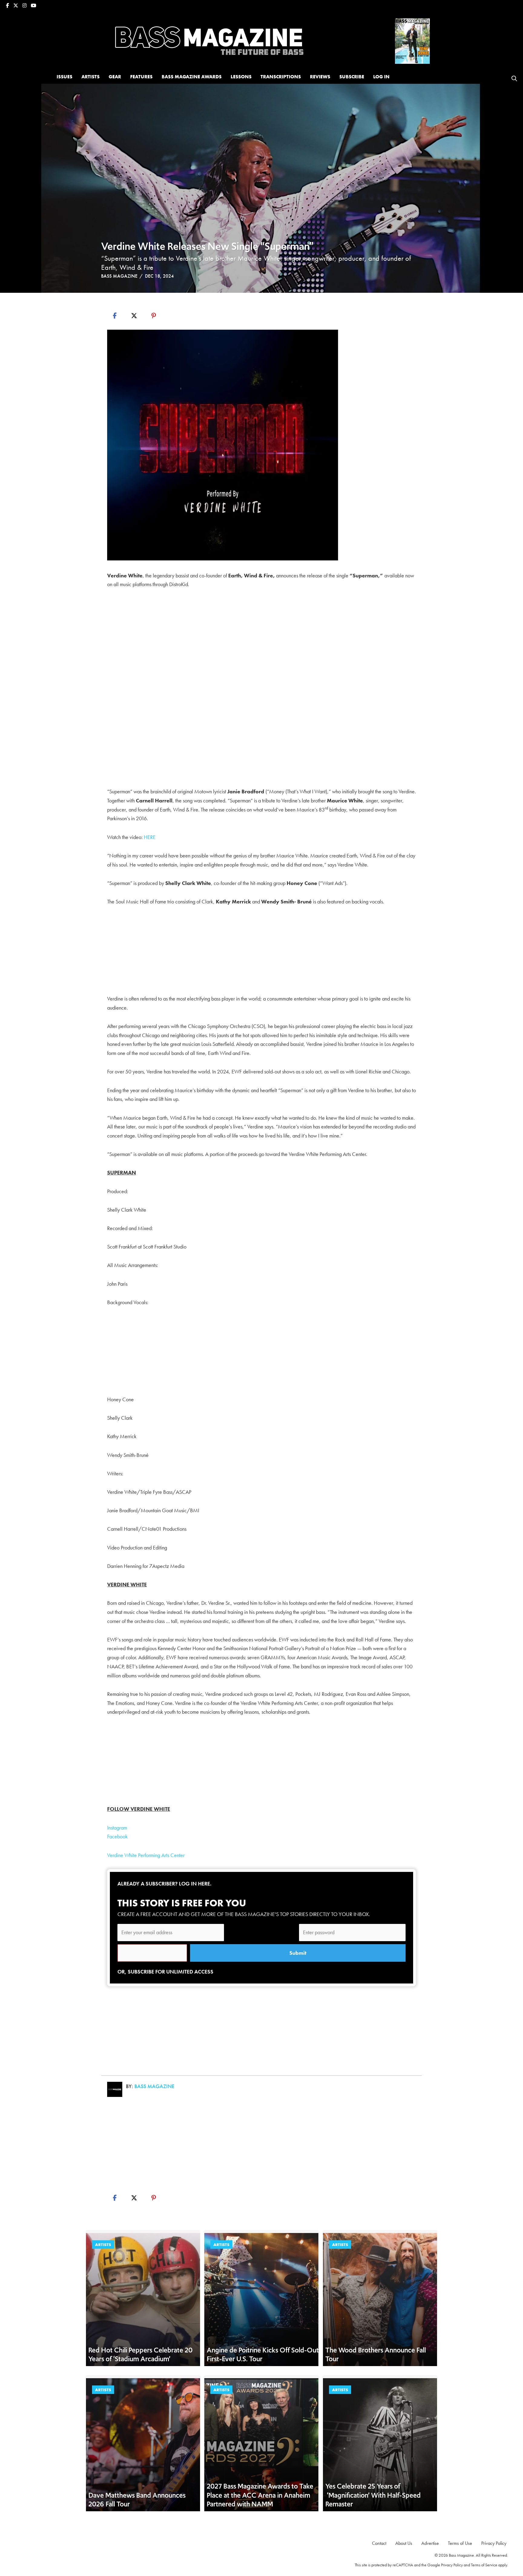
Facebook (117, 1836)
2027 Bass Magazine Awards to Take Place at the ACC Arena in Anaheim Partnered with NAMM (260, 2495)
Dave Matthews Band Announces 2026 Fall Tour (137, 2500)
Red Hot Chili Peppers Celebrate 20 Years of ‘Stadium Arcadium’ (140, 2355)
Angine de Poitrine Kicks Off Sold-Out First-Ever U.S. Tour (263, 2355)
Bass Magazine (119, 276)
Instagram (117, 1828)
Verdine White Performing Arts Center (146, 1855)
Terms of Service (484, 2565)
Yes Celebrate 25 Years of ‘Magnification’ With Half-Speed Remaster (373, 2495)
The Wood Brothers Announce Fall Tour (376, 2355)
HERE (150, 837)
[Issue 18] (413, 40)
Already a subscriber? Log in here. (164, 1884)
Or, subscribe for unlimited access (165, 1972)
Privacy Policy (452, 2565)
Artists (103, 2245)
